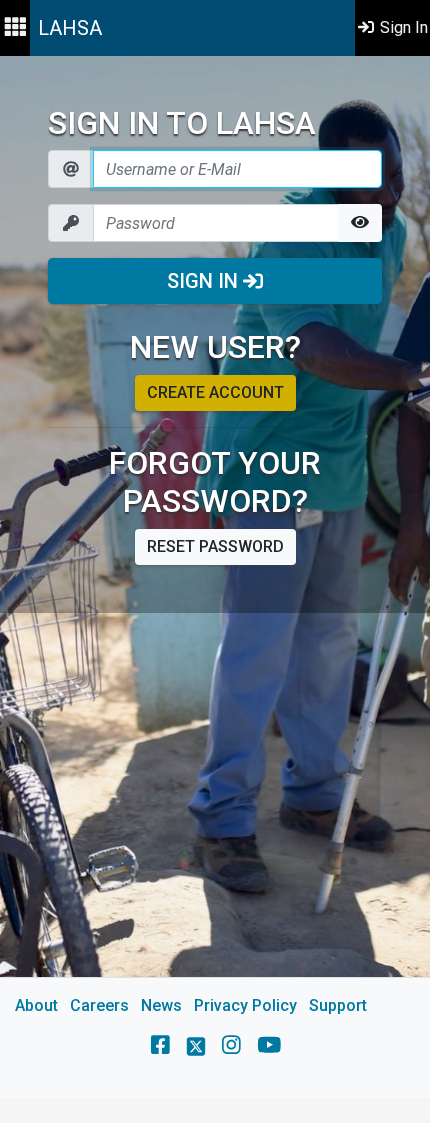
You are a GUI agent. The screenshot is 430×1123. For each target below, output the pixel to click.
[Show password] (360, 223)
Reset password (215, 546)
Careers (99, 1005)
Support (338, 1005)
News (161, 1005)
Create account (215, 392)
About (36, 1005)
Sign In (205, 281)
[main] (215, 577)
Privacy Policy (245, 1005)
